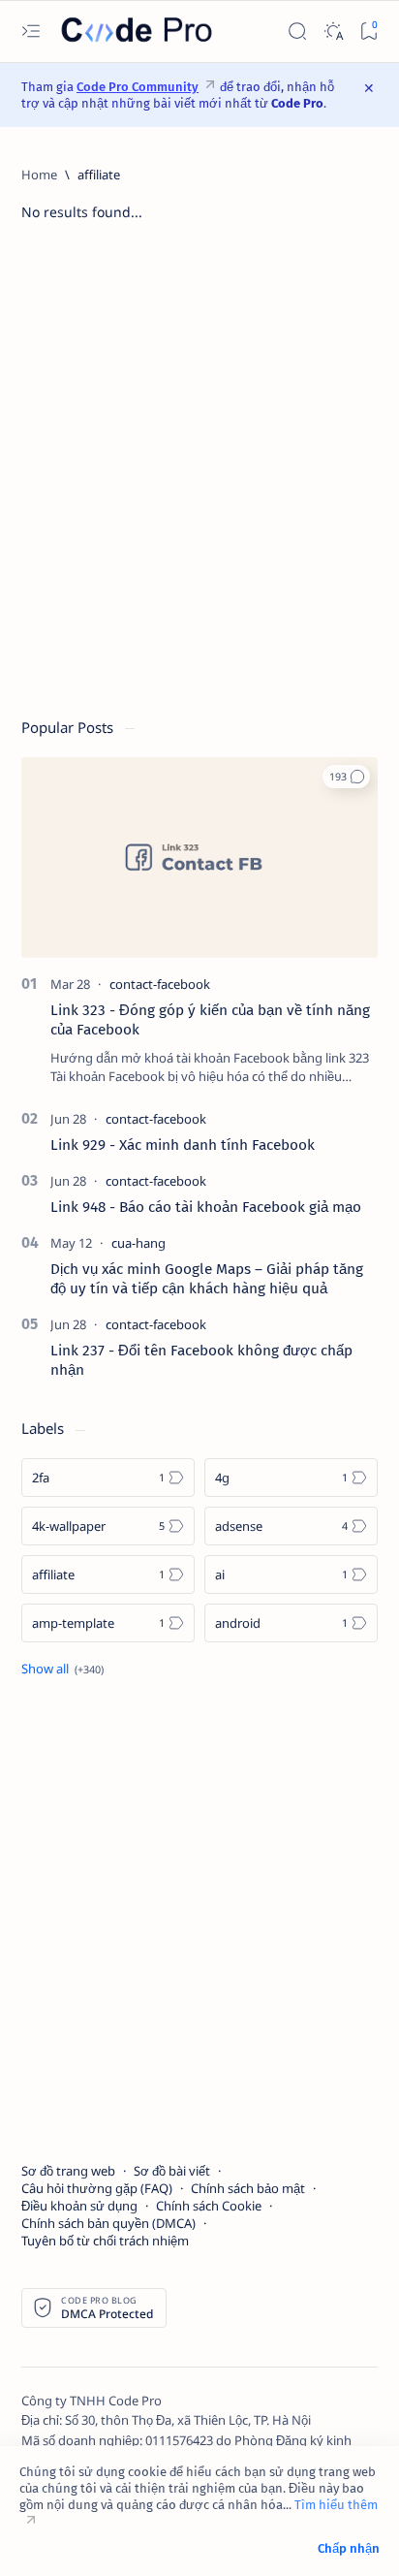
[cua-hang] (138, 1243)
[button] (346, 777)
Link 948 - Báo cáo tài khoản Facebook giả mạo (206, 1207)
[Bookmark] (368, 32)
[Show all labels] (62, 1669)
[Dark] (333, 32)
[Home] (39, 175)
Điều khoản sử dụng (79, 2206)
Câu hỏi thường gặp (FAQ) (97, 2188)
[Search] (297, 32)
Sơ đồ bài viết (172, 2171)
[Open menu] (31, 32)
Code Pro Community (138, 87)
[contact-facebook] (160, 984)
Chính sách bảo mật (248, 2188)
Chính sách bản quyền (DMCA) (108, 2223)
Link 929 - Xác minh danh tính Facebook (183, 1145)
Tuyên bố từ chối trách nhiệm (105, 2241)
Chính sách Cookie (209, 2206)
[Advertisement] (199, 479)
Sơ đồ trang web (68, 2171)
